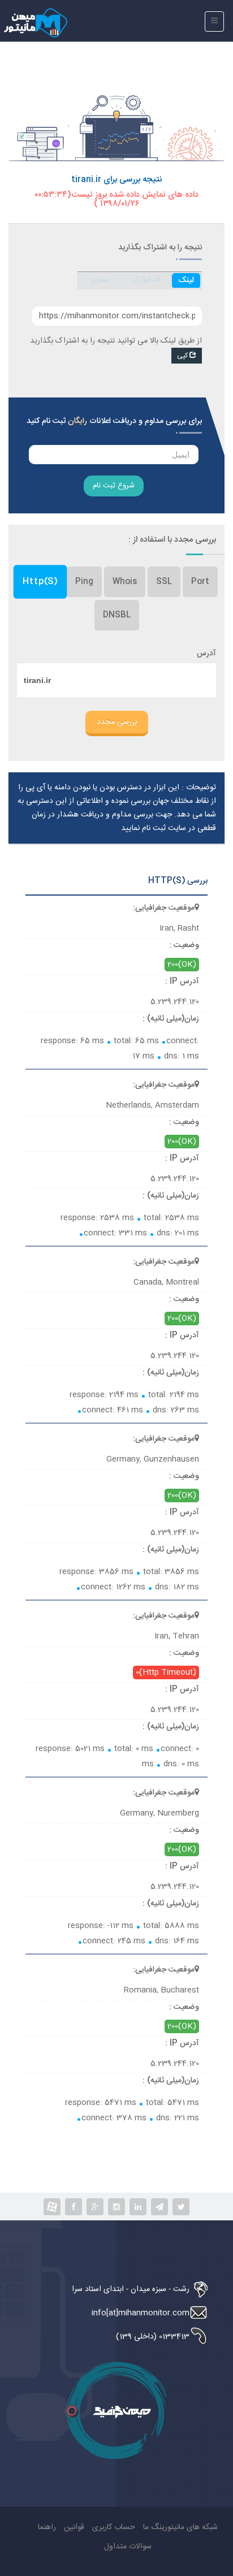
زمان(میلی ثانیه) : (171, 1019)
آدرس (206, 654)
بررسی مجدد (117, 722)
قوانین (74, 2527)
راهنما (47, 2527)
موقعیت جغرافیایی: (164, 908)
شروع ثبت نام (114, 486)
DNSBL (117, 615)
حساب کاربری (114, 2527)
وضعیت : (184, 945)
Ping (84, 582)
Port (200, 582)
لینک (186, 280)
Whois (125, 582)
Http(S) (40, 582)
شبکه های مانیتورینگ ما (180, 2527)
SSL (164, 582)
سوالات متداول (128, 2547)
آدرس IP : (182, 982)
